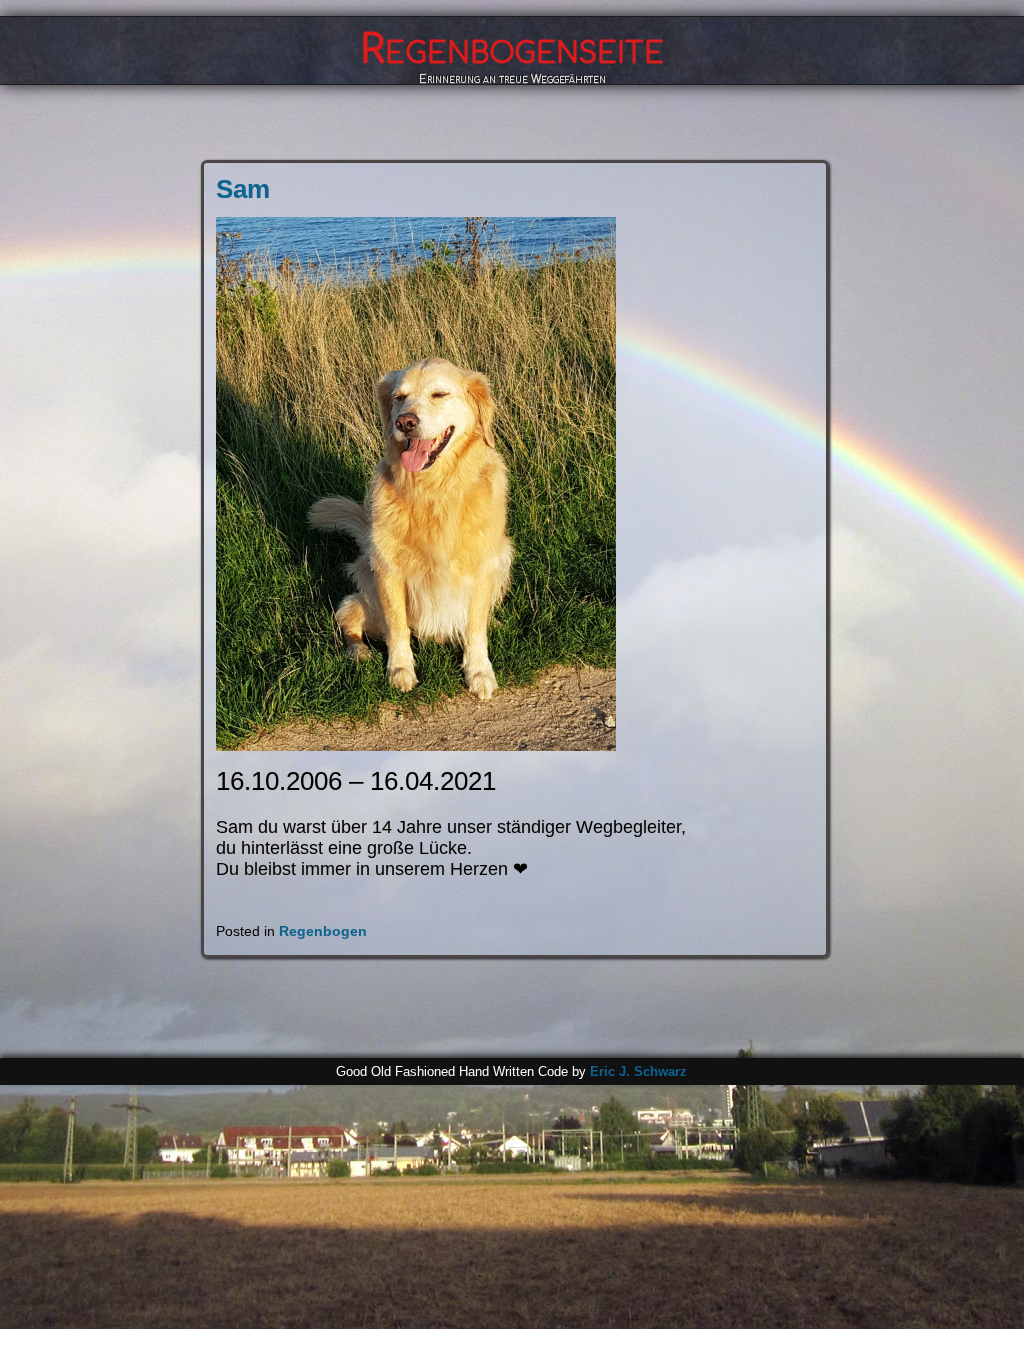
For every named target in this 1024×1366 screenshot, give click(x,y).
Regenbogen (323, 931)
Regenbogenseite (512, 50)
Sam (243, 189)
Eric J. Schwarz (638, 1071)
